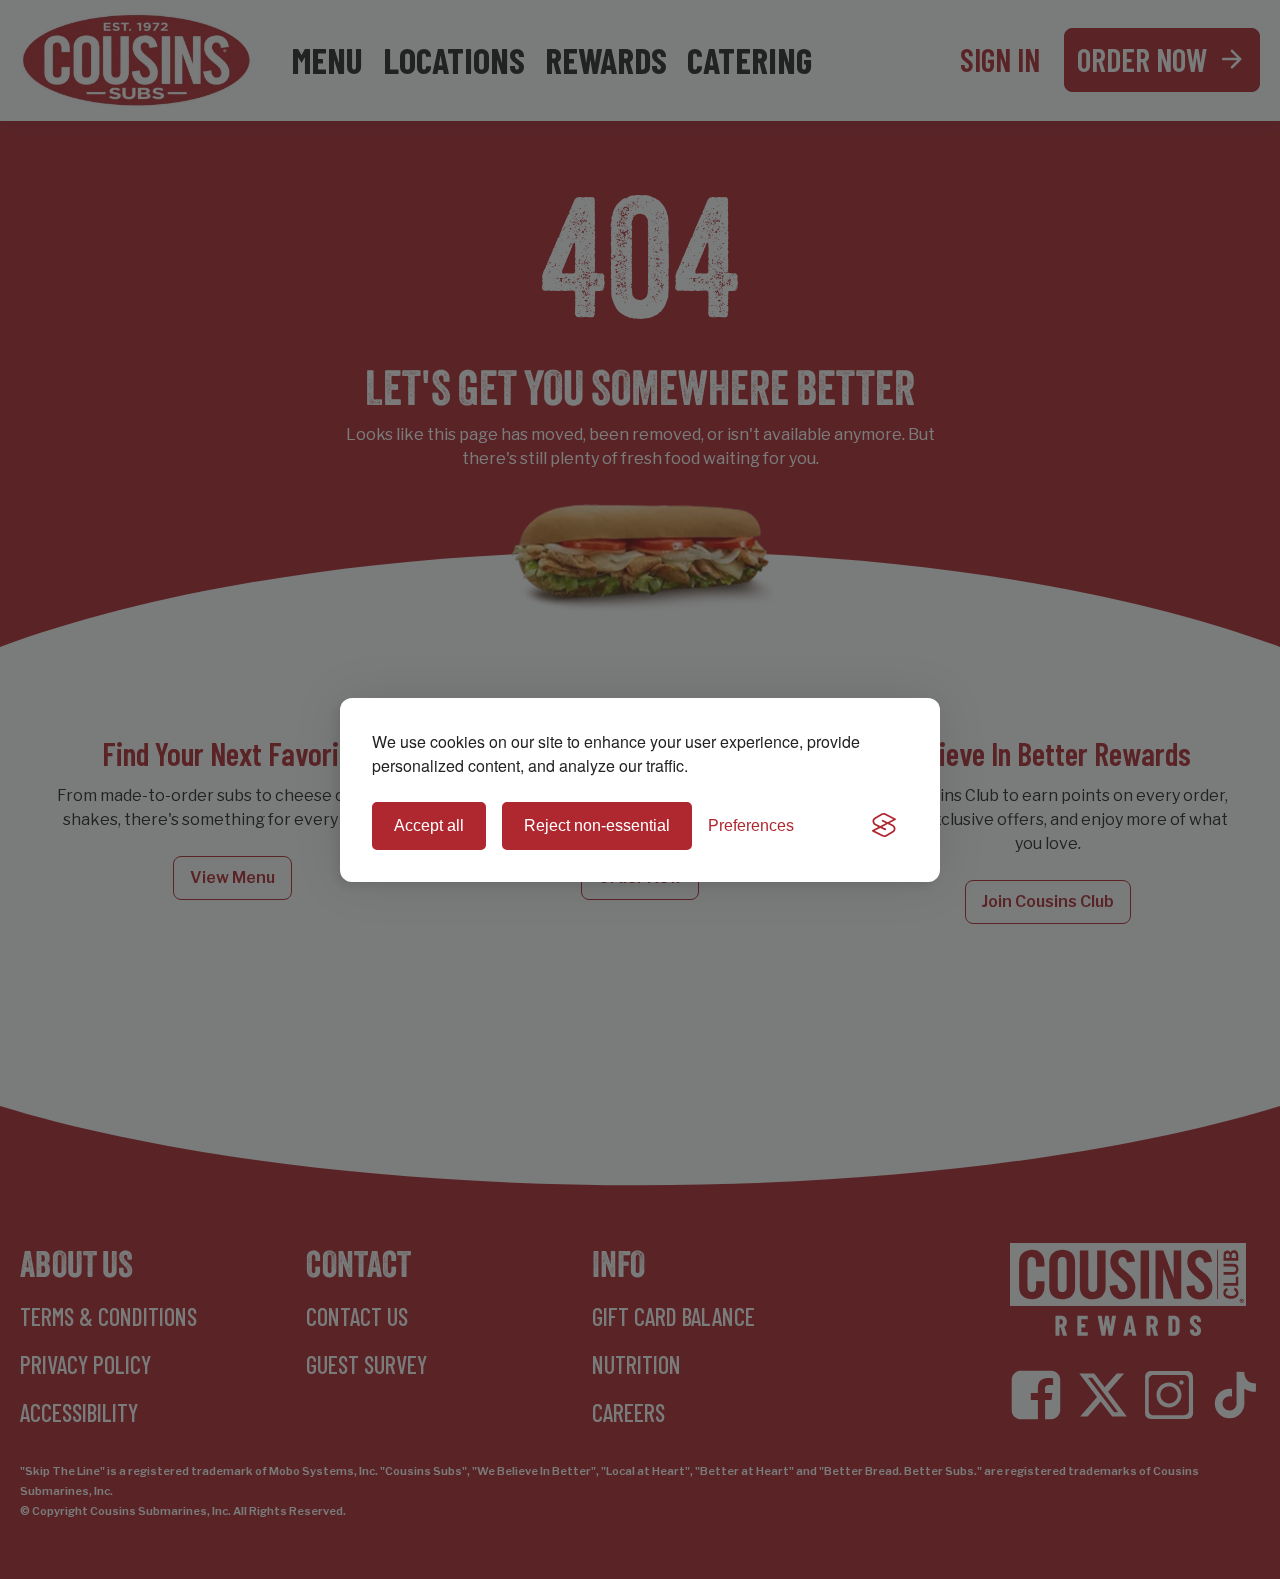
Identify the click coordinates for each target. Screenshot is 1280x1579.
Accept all (429, 825)
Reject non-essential (597, 825)
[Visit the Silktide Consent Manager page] (884, 826)
